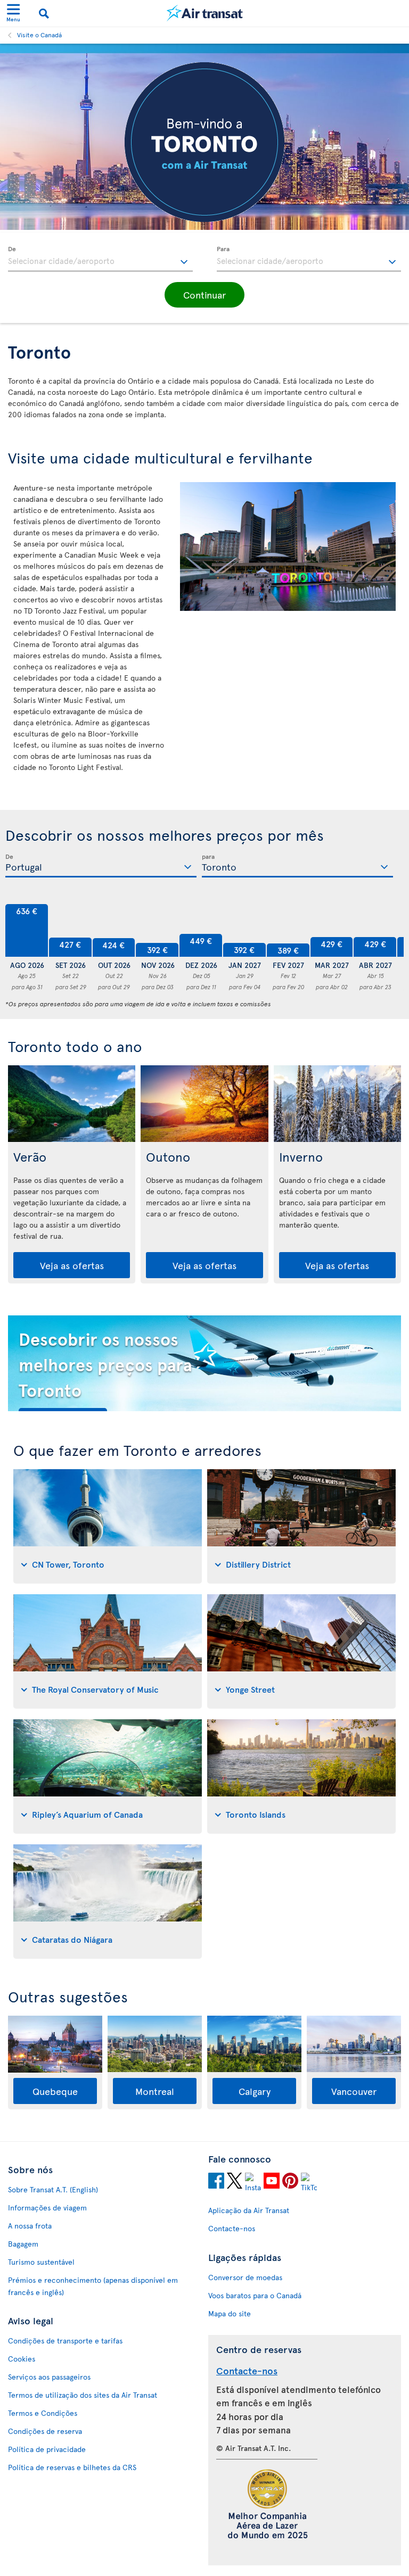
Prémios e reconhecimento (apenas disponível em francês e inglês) (93, 2286)
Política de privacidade (47, 2449)
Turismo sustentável (41, 2262)
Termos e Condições (43, 2413)
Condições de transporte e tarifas (65, 2341)
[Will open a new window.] (216, 2182)
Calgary (255, 2091)
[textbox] (100, 259)
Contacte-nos (232, 2228)
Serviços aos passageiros (49, 2377)
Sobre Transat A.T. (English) (53, 2189)
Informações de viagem (47, 2208)
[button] (204, 295)
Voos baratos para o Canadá (255, 2295)
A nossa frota (30, 2226)
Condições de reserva (45, 2431)
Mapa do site (230, 2313)
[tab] (108, 1526)
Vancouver (354, 2091)
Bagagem (23, 2244)
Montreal (155, 2091)
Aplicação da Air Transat (249, 2210)
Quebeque (55, 2091)
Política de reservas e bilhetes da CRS (72, 2467)
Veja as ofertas (72, 1265)
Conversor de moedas (245, 2277)
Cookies (22, 2359)
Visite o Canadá (39, 35)
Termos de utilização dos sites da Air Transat (83, 2395)
